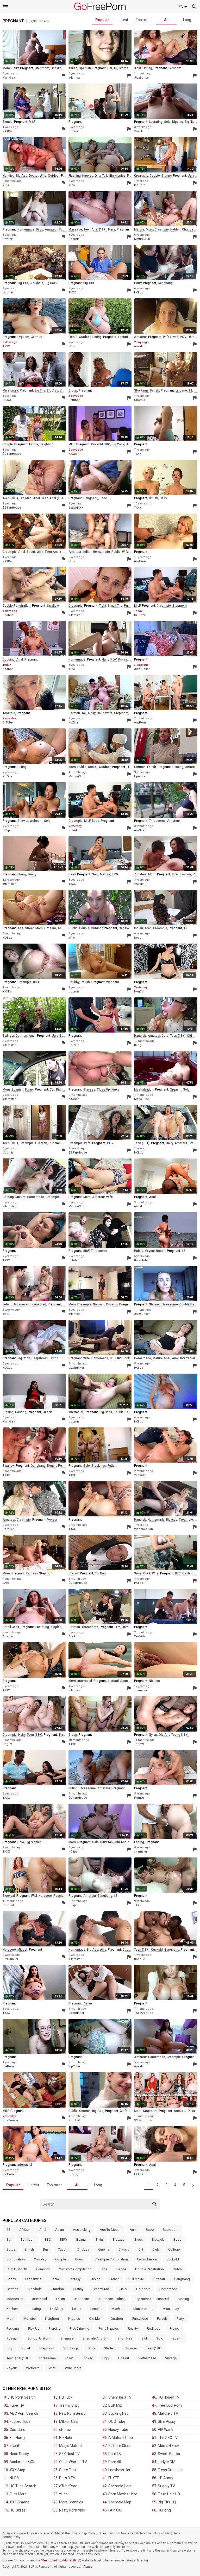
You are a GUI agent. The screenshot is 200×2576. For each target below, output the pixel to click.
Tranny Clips (69, 2405)
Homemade (168, 2289)
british (154, 498)
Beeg (138, 938)
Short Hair (125, 2338)
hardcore (45, 1896)
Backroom (171, 2230)
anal (137, 68)
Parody (162, 2319)
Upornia (74, 131)
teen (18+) (10, 498)
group (73, 390)
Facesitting (33, 2279)
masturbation (144, 1090)
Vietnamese (147, 2358)
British (29, 2249)
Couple (61, 2259)
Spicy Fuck (68, 2470)
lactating (156, 122)
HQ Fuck (66, 2397)
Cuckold (173, 2259)
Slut (144, 2338)
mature (139, 229)
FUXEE (114, 2478)
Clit (141, 2249)
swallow (53, 606)
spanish (85, 68)
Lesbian (96, 2309)
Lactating (34, 2309)
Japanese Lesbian (112, 2299)
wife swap (171, 337)
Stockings (71, 2348)
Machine (118, 2309)
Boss (177, 2239)
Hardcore (143, 2289)
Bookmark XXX (22, 2462)
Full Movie (136, 2279)
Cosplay (40, 2259)
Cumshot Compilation (75, 2269)
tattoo (54, 1358)
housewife (105, 713)
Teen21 (139, 1744)
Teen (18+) (154, 2348)
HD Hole (65, 2438)
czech (47, 1412)
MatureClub (142, 239)
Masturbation (143, 2309)
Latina (77, 2309)
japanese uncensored (30, 1304)
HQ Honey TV (169, 2397)
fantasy (32, 1573)
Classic (124, 2249)
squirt (31, 552)
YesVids (140, 1475)
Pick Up (34, 2328)
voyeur (65, 390)
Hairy (123, 2289)
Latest (123, 20)
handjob (9, 176)
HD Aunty (165, 2478)
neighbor (46, 444)
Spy (9, 2348)
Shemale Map (120, 2502)
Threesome (47, 2358)
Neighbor (52, 2319)
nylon (153, 1735)
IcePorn (140, 185)
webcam (36, 821)
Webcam (33, 2368)
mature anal (161, 1358)
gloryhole (36, 283)
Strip (91, 2348)
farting (139, 1842)
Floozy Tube (118, 2430)
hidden (175, 229)
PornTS (115, 2454)
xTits (6, 185)
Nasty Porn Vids (72, 2510)
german (36, 337)
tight (103, 606)
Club (156, 2249)
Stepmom (47, 2348)
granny (166, 176)
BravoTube (141, 1260)
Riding (174, 2328)
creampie (141, 176)
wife (43, 176)
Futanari (159, 2279)
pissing (178, 767)
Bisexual (119, 2239)
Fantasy (75, 2279)
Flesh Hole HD (169, 2494)
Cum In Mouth (17, 2269)
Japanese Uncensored (152, 2299)
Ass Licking (82, 2230)
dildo (40, 229)
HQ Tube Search (23, 2486)
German (12, 2289)
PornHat (8, 1905)
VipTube (74, 2066)
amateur (51, 229)
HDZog (7, 1368)
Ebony (11, 2279)
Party (180, 2319)
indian (87, 552)
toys (62, 229)
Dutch (177, 2269)
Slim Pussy (167, 2421)
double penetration (17, 606)
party (138, 283)
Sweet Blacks (169, 2454)
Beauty (81, 2239)
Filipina (95, 2279)
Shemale (67, 2338)
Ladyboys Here (120, 2470)
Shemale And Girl (95, 2338)
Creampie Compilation (111, 2259)
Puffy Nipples (109, 2328)
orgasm (23, 337)
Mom (10, 2319)
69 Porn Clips (119, 2446)
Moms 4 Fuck (169, 2446)
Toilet (69, 2358)
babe (103, 498)
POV (183, 337)
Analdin (139, 346)
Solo (160, 2338)
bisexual (9, 1896)
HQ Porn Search (23, 2397)
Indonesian (15, 2299)
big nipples (117, 176)
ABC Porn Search (24, 2413)
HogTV (139, 992)
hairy (15, 68)
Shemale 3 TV (120, 2397)
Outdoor (117, 2319)
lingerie (181, 390)
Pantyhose (140, 2319)
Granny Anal (101, 2289)
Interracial (40, 2299)
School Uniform (39, 2338)
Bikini (100, 2239)
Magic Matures (71, 2446)
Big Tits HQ (167, 2502)
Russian (12, 2338)
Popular (102, 20)
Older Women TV (73, 2462)
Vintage (171, 2358)
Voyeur (12, 2368)
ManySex (9, 78)
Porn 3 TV (67, 2478)
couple (155, 176)
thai (64, 1197)
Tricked (88, 2358)
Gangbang (182, 2279)
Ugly (106, 2358)
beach (161, 1251)
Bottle (11, 2249)
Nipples (74, 2319)
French (114, 2279)
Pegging (13, 2328)
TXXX (72, 293)
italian (73, 68)
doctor (34, 176)
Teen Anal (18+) (18, 2358)
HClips (139, 293)
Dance (121, 2269)
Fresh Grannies (170, 2470)
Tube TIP (17, 2405)
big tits (23, 283)
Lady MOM (167, 2462)
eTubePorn (68, 2486)
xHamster (75, 78)
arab (148, 928)
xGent (14, 2446)
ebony (22, 874)
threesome (157, 821)
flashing (75, 176)
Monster (30, 2319)
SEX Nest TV (69, 2454)
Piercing (55, 2328)
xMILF (7, 1314)
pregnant (27, 68)
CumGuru (17, 2430)
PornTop (9, 1529)
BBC (107, 444)
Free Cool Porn (170, 2405)
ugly (191, 176)
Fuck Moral (18, 2494)
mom (6, 68)
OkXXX (7, 400)
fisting (147, 68)
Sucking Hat (118, 2413)
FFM (117, 1627)
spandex (127, 1681)
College (174, 2249)
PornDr (139, 1798)
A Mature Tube (121, 2438)
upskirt (56, 68)
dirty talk (101, 176)
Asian (60, 2230)
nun (103, 1573)
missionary (10, 390)
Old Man (95, 2319)
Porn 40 (115, 2462)
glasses (89, 1090)
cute (165, 1036)
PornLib (74, 1045)
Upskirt (124, 2358)
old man (26, 498)
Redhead (154, 2328)
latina (34, 444)
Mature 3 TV (168, 2413)
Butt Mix (115, 2405)
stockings (141, 390)
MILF (32, 122)
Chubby (83, 2249)
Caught (63, 2249)
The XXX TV (168, 2438)
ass (65, 68)
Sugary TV (166, 2486)
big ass (22, 176)
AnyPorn (140, 561)
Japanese (81, 2299)
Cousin (80, 2259)
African (25, 2230)
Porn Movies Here (123, 2494)
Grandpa (57, 2289)
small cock (142, 1573)
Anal (43, 2230)
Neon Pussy (19, 2454)
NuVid (73, 830)
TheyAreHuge (144, 2013)
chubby (187, 229)
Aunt (133, 2230)
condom (131, 928)
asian (88, 2003)
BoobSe (8, 615)
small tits (115, 606)
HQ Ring (164, 2510)
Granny (78, 2289)
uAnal (138, 1206)
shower (23, 821)
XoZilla (139, 131)
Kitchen (12, 2309)
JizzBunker (142, 78)
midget (22, 1950)
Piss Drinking (80, 2328)
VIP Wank (165, 2430)
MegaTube (142, 1099)
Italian (60, 2299)
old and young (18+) (174, 1735)
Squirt (26, 2348)
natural (114, 1681)
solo (167, 122)
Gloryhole (35, 2289)
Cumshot (43, 2269)
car (110, 68)
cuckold (97, 444)
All (166, 20)
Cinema (104, 2249)
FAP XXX (115, 2510)
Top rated (144, 20)
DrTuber (74, 400)
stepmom (42, 68)
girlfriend (125, 68)
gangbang (165, 283)
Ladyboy (57, 2309)
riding (22, 767)
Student (110, 2348)
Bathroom (28, 2239)
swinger (8, 1036)
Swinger (131, 2348)
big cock (51, 283)
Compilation (16, 2259)
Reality (133, 2328)
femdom (175, 68)
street (29, 928)
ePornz (65, 2430)
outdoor (54, 176)
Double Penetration (149, 2269)
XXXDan (8, 131)
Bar (9, 2239)
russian (55, 1143)
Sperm (177, 2338)
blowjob (172, 1520)
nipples (178, 122)
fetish (73, 337)
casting (8, 1197)
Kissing (183, 2299)
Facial (55, 2279)
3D (97, 1573)
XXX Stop (17, 2470)
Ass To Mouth (110, 2230)
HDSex (7, 938)
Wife (52, 2368)
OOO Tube (117, 2421)
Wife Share (73, 2368)
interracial (187, 1358)
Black (139, 2239)
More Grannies (71, 2502)
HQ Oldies (18, 2510)
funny (32, 874)
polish (85, 982)
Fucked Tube (20, 2421)
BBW (115, 874)
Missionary (171, 2309)
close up (103, 1090)
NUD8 (14, 2478)
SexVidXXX (76, 508)
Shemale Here (120, 2486)
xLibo (63, 2494)
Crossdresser (147, 2259)
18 (115, 68)
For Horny (17, 2438)
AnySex (8, 239)
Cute (104, 2269)
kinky (92, 713)
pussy (128, 606)
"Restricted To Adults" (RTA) (61, 2560)
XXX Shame (20, 2502)
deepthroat (40, 1358)
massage (75, 229)
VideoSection (143, 1529)
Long (187, 20)
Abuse (88, 2567)
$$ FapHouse (12, 454)
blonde (8, 122)
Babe (150, 2230)
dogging (9, 659)
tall (84, 713)
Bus (46, 2249)
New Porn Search (73, 2413)
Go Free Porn (100, 6)
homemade (26, 229)
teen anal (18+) (95, 229)
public (116, 552)
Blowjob (158, 2239)
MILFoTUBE (68, 2421)
